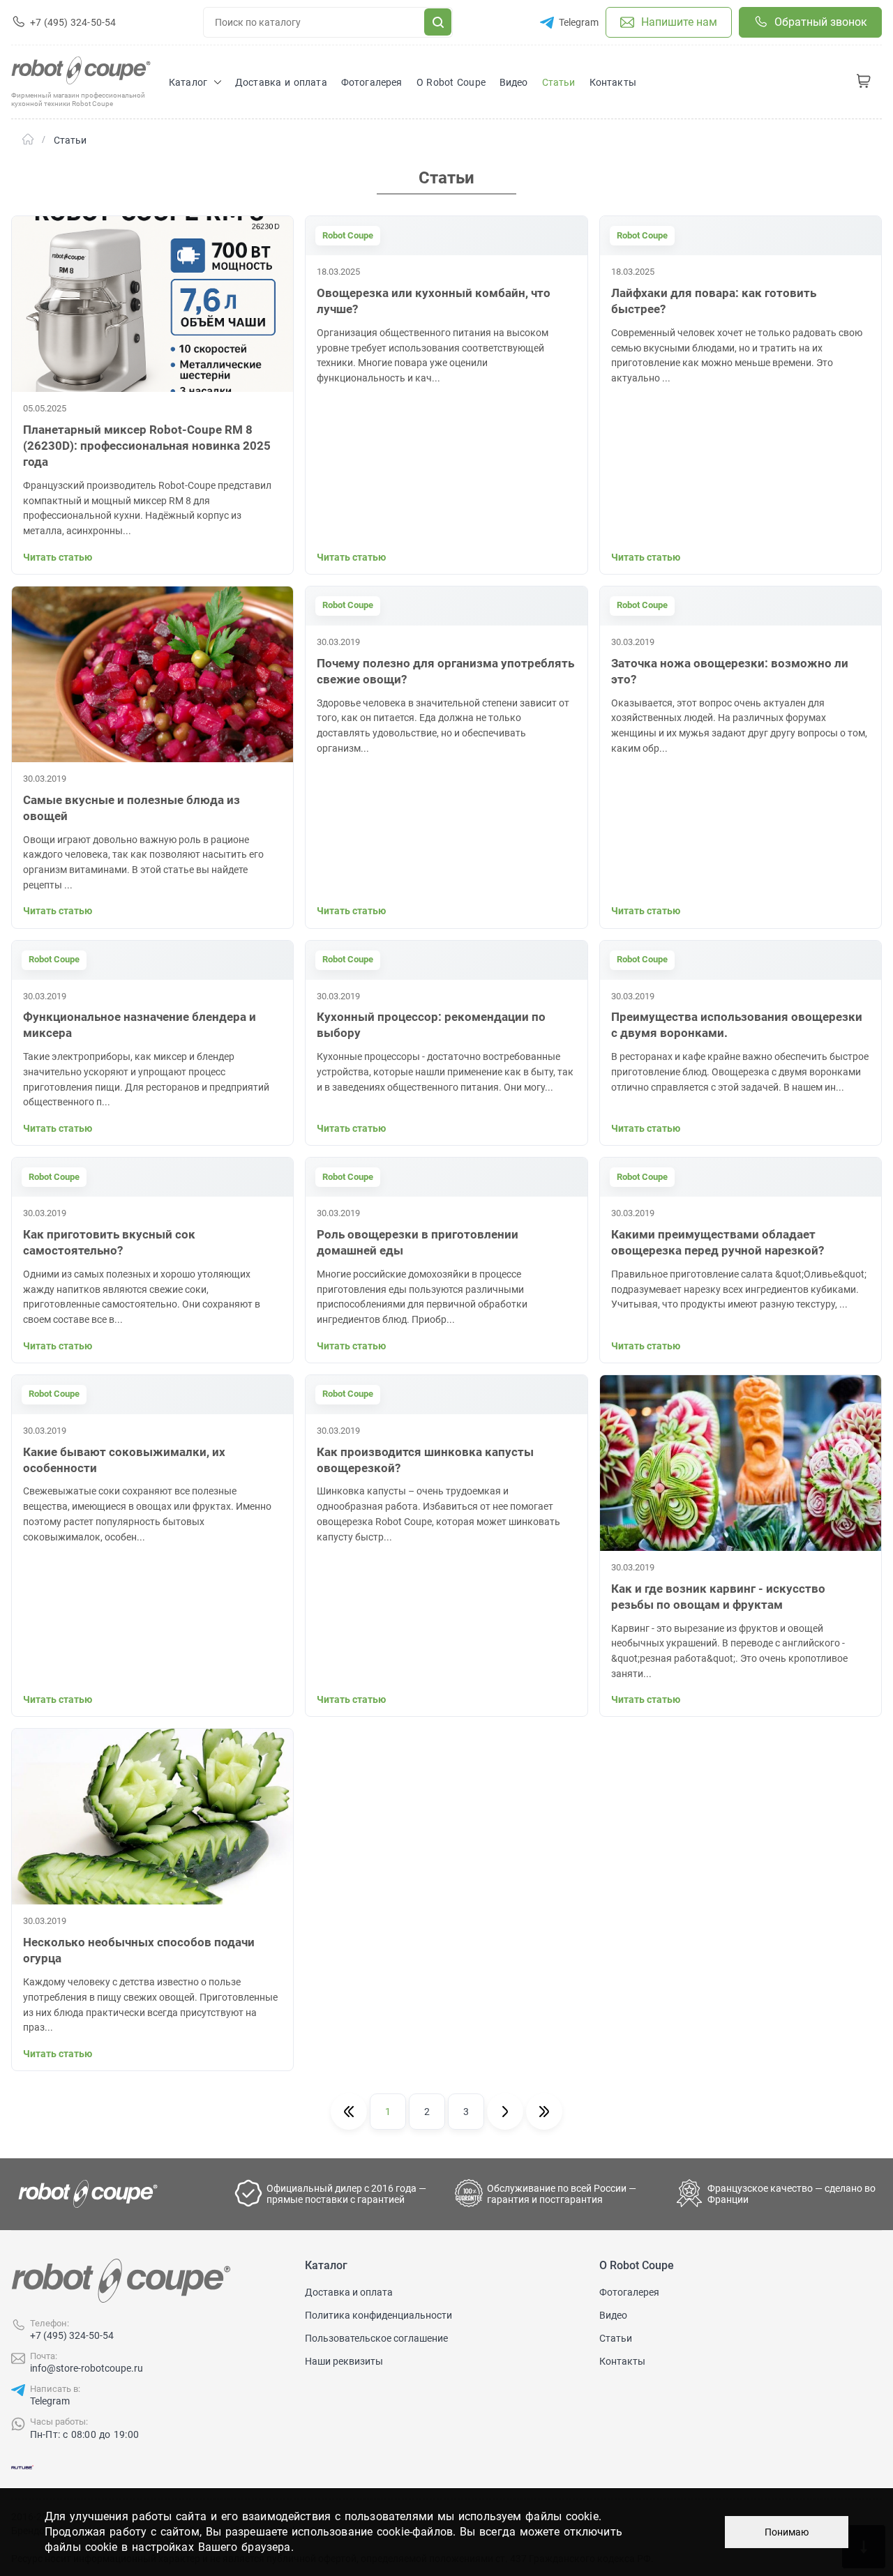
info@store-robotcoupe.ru (87, 2368)
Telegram (50, 2401)
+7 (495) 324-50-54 (72, 2335)
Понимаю (787, 2532)
